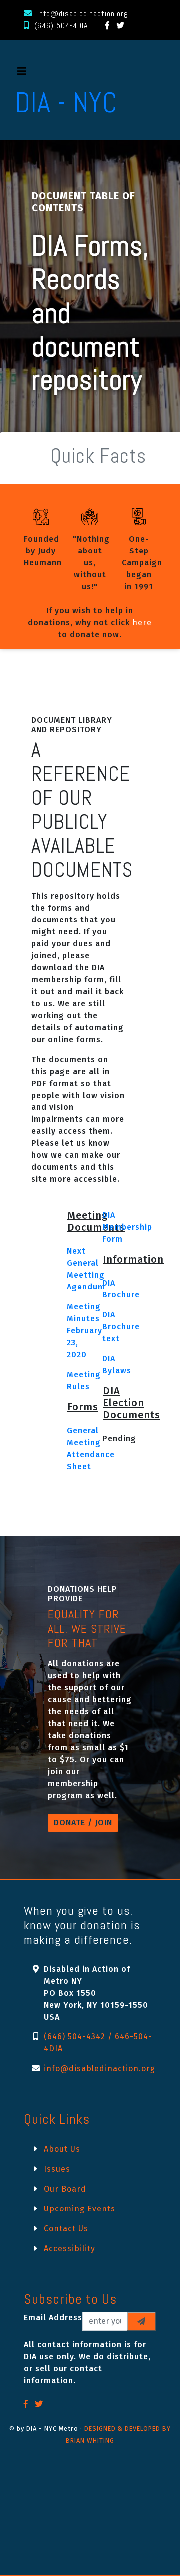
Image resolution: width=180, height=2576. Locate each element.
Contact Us (66, 2229)
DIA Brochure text (121, 1327)
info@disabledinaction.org (83, 14)
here (142, 623)
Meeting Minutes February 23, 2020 (85, 1331)
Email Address (53, 2317)
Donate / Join (83, 1822)
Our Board (65, 2189)
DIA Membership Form (127, 1227)
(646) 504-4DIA (61, 26)
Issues (57, 2169)
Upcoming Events (80, 2209)
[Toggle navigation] (22, 74)
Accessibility (70, 2249)
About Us (62, 2149)
